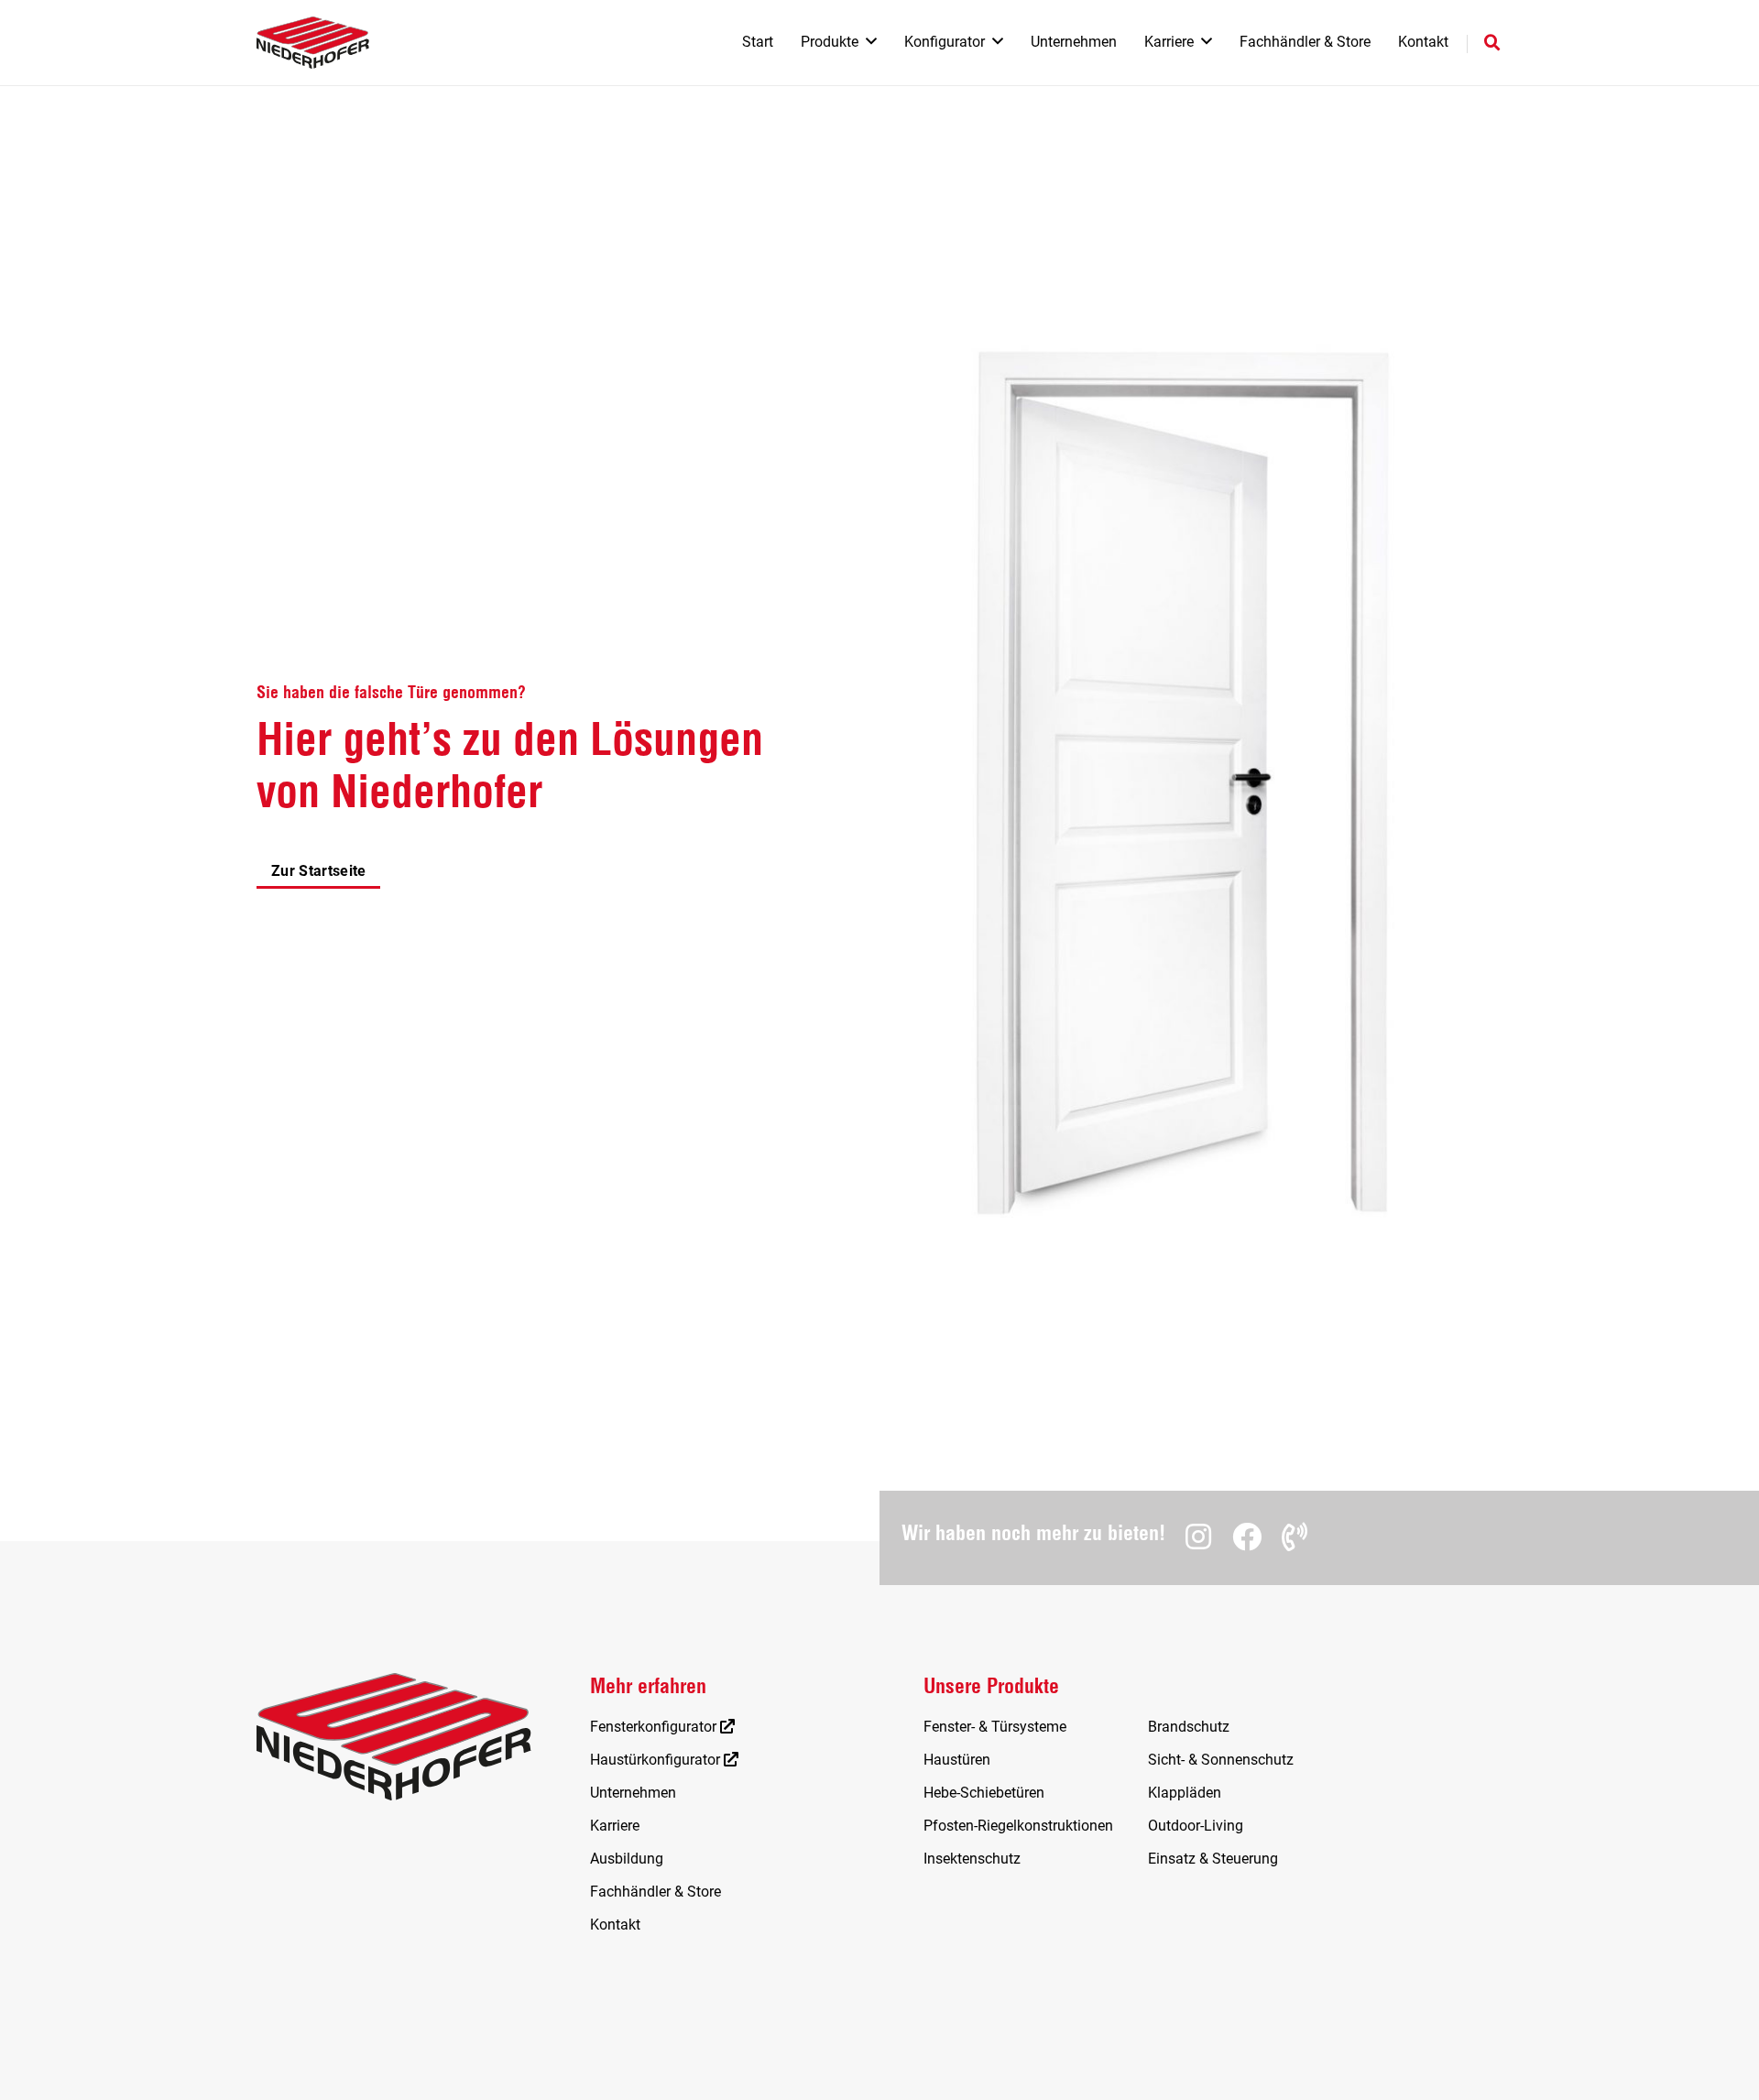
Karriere (615, 1826)
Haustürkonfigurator (657, 1760)
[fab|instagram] (1198, 1537)
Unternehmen (633, 1793)
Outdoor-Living (1196, 1826)
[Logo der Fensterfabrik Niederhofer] (313, 43)
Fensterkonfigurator (655, 1727)
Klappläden (1185, 1793)
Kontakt (615, 1925)
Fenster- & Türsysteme (995, 1727)
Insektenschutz (972, 1859)
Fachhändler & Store (656, 1892)
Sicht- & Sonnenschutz (1221, 1760)
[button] (871, 41)
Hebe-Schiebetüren (984, 1793)
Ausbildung (627, 1859)
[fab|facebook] (1247, 1537)
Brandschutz (1189, 1727)
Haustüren (957, 1760)
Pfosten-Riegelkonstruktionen (1018, 1826)
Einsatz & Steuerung (1213, 1859)
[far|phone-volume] (1295, 1537)
